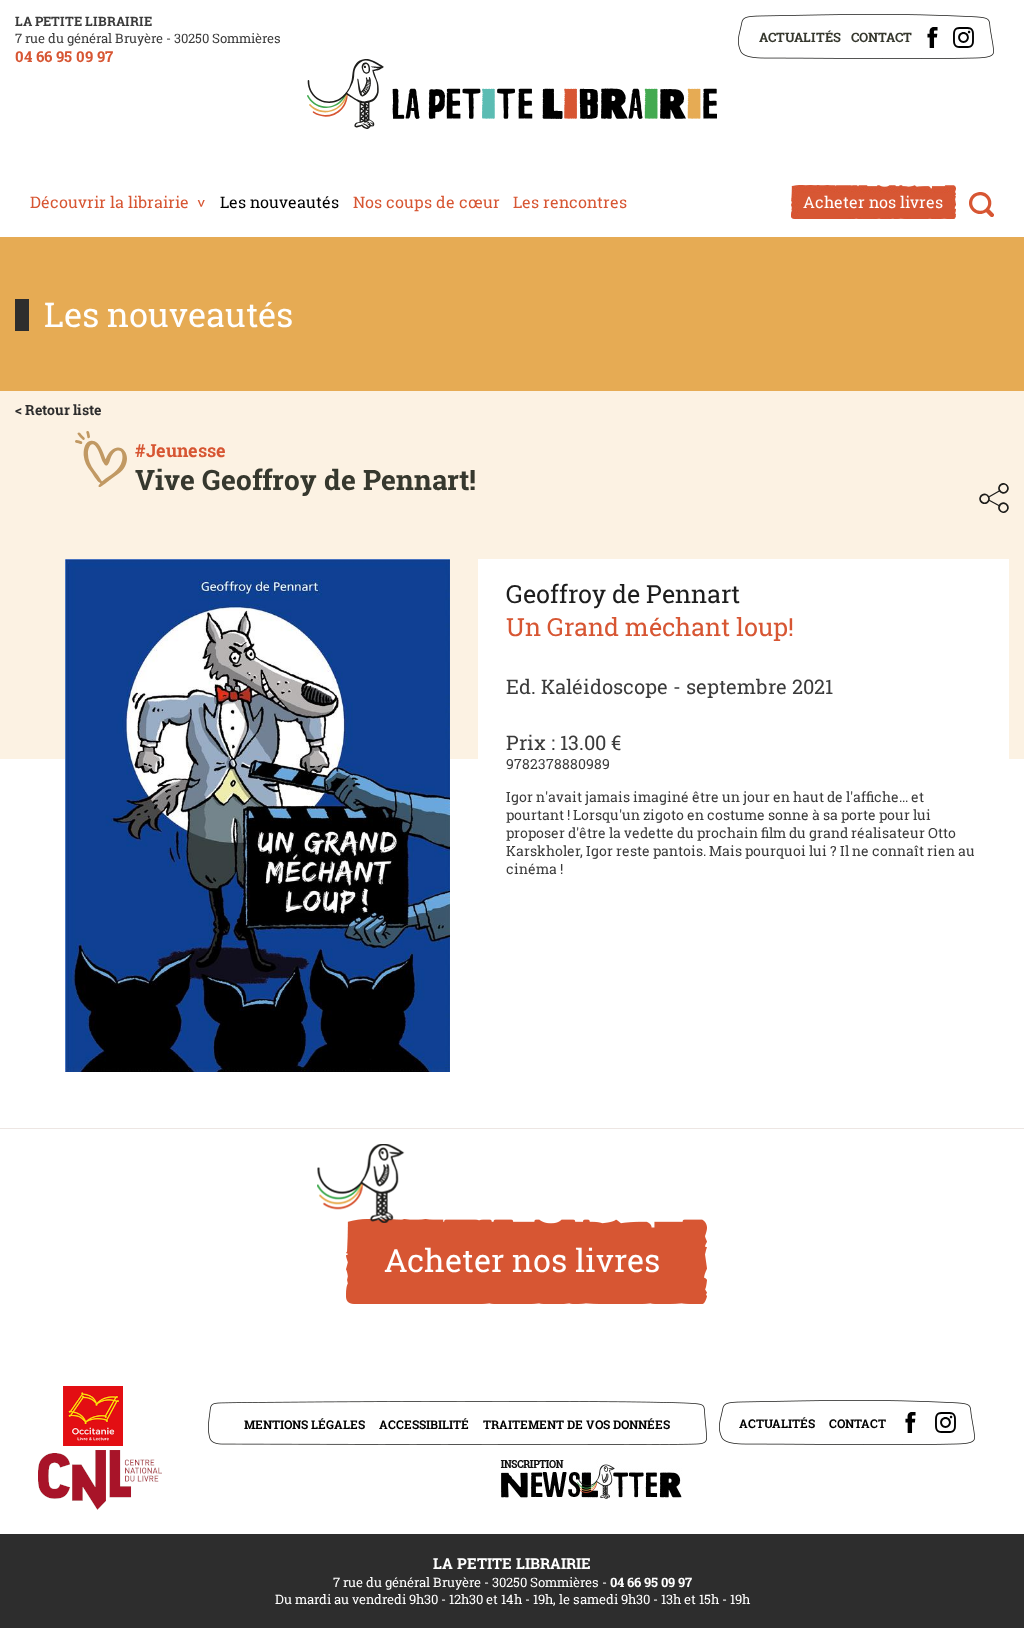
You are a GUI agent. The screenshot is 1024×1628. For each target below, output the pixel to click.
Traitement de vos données (576, 1424)
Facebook (932, 37)
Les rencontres (570, 201)
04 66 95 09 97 (64, 56)
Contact (881, 37)
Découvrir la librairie (109, 201)
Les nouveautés (279, 201)
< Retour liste (58, 409)
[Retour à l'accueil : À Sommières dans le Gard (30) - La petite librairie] (512, 96)
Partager (994, 498)
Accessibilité (424, 1424)
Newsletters (591, 1479)
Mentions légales (304, 1424)
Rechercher (981, 204)
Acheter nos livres (873, 201)
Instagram (963, 37)
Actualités (800, 37)
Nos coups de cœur (426, 201)
